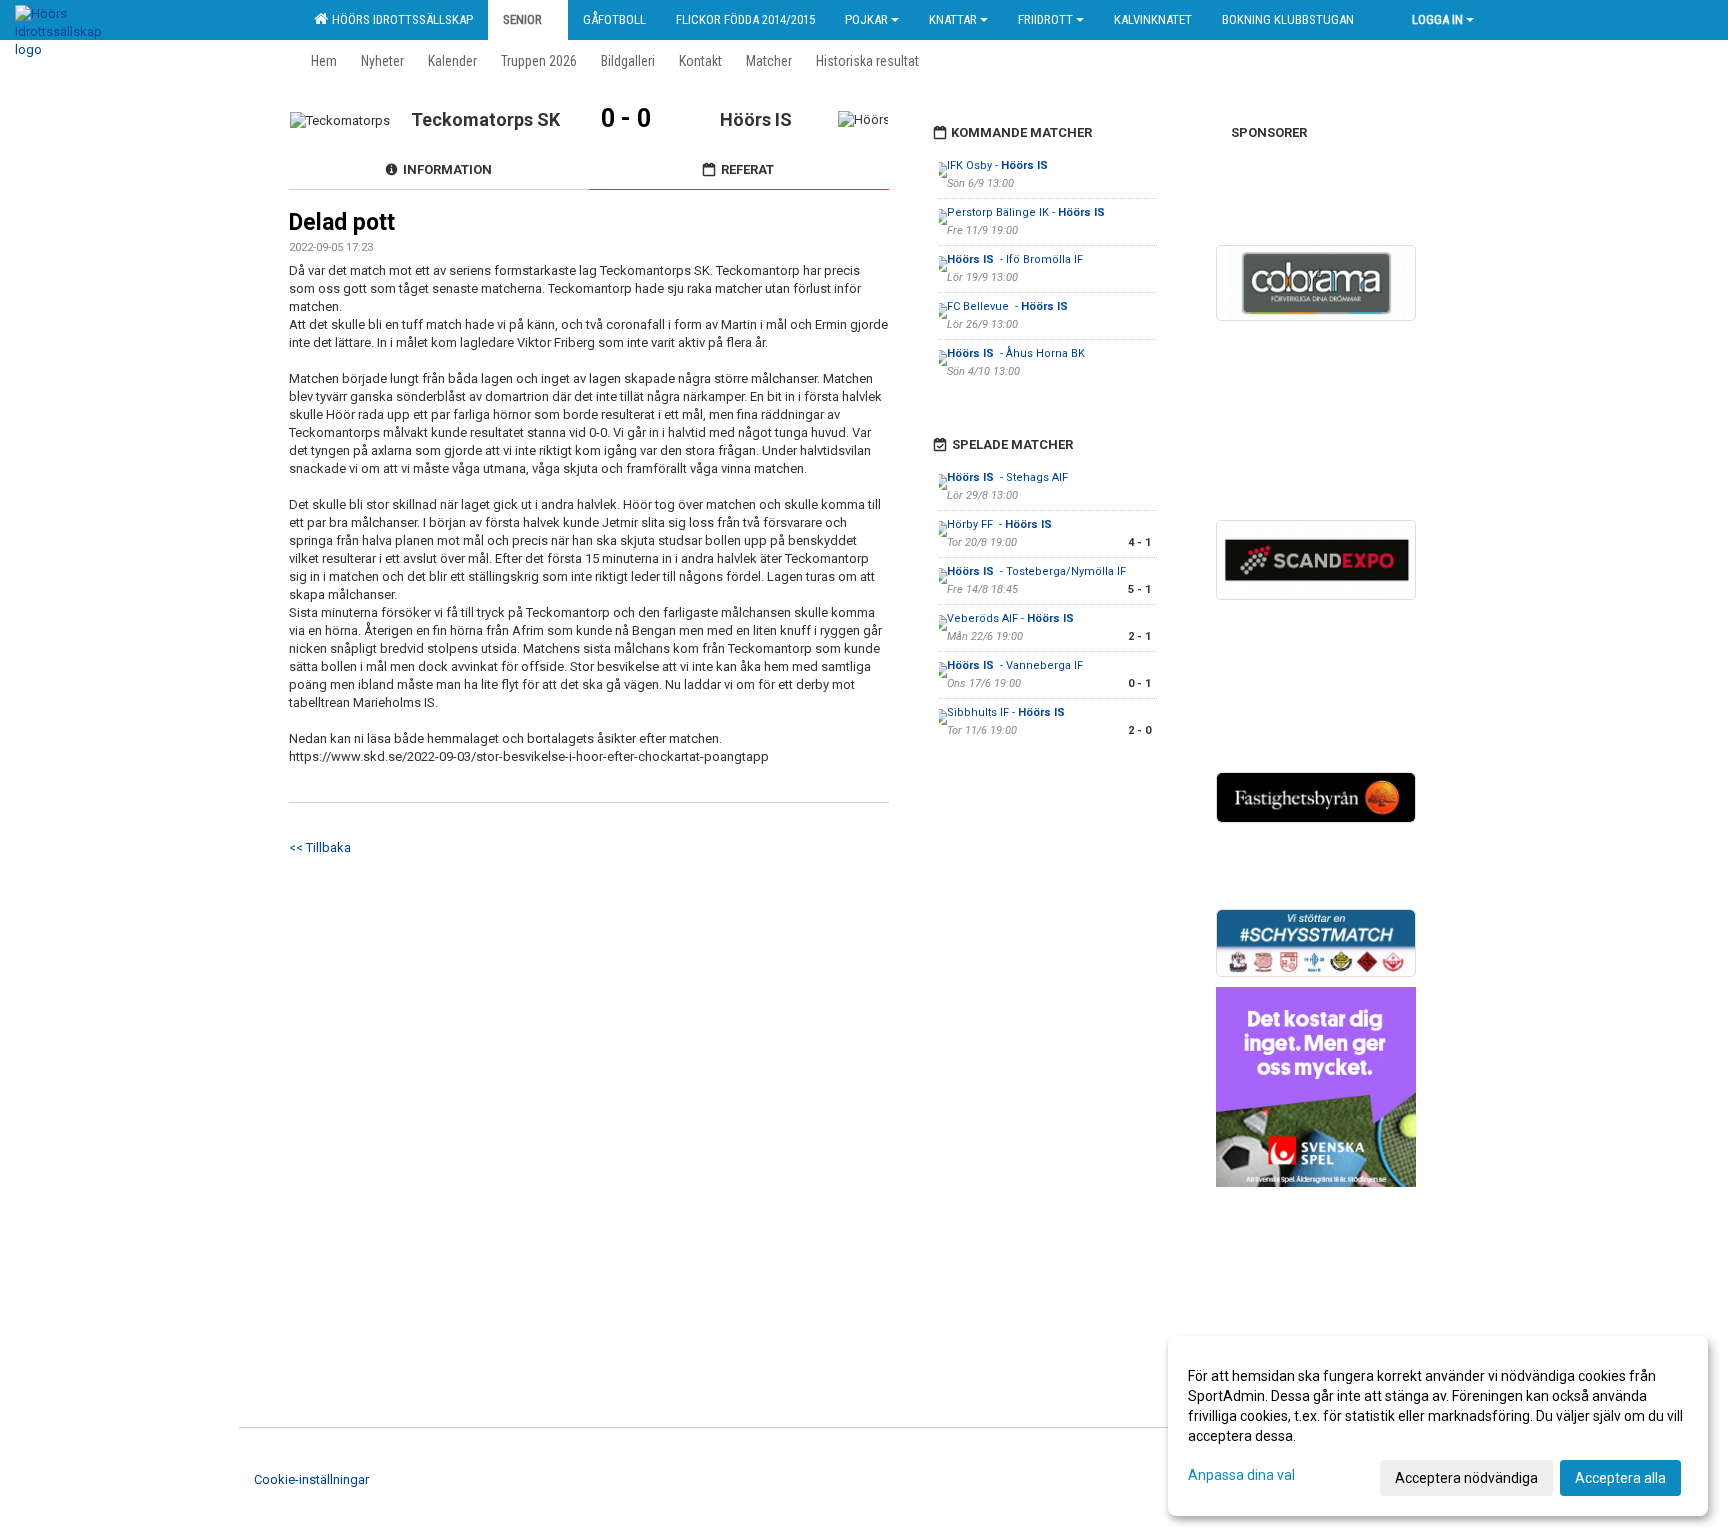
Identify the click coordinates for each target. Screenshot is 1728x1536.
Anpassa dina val (1241, 1475)
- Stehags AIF (1007, 477)
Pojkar (866, 19)
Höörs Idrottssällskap (399, 19)
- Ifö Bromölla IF (1015, 259)
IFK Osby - (999, 165)
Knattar (953, 19)
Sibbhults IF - (1007, 712)
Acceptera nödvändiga (1466, 1478)
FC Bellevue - (1009, 306)
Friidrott (1045, 19)
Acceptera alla (1620, 1478)
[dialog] (1438, 1426)
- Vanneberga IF (1015, 665)
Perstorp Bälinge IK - (1027, 212)
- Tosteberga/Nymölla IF (1036, 571)
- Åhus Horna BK (1016, 353)
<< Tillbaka (320, 847)
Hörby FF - (1001, 524)
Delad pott (342, 222)
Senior (522, 19)
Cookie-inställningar (311, 1479)
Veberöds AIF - (1012, 618)
